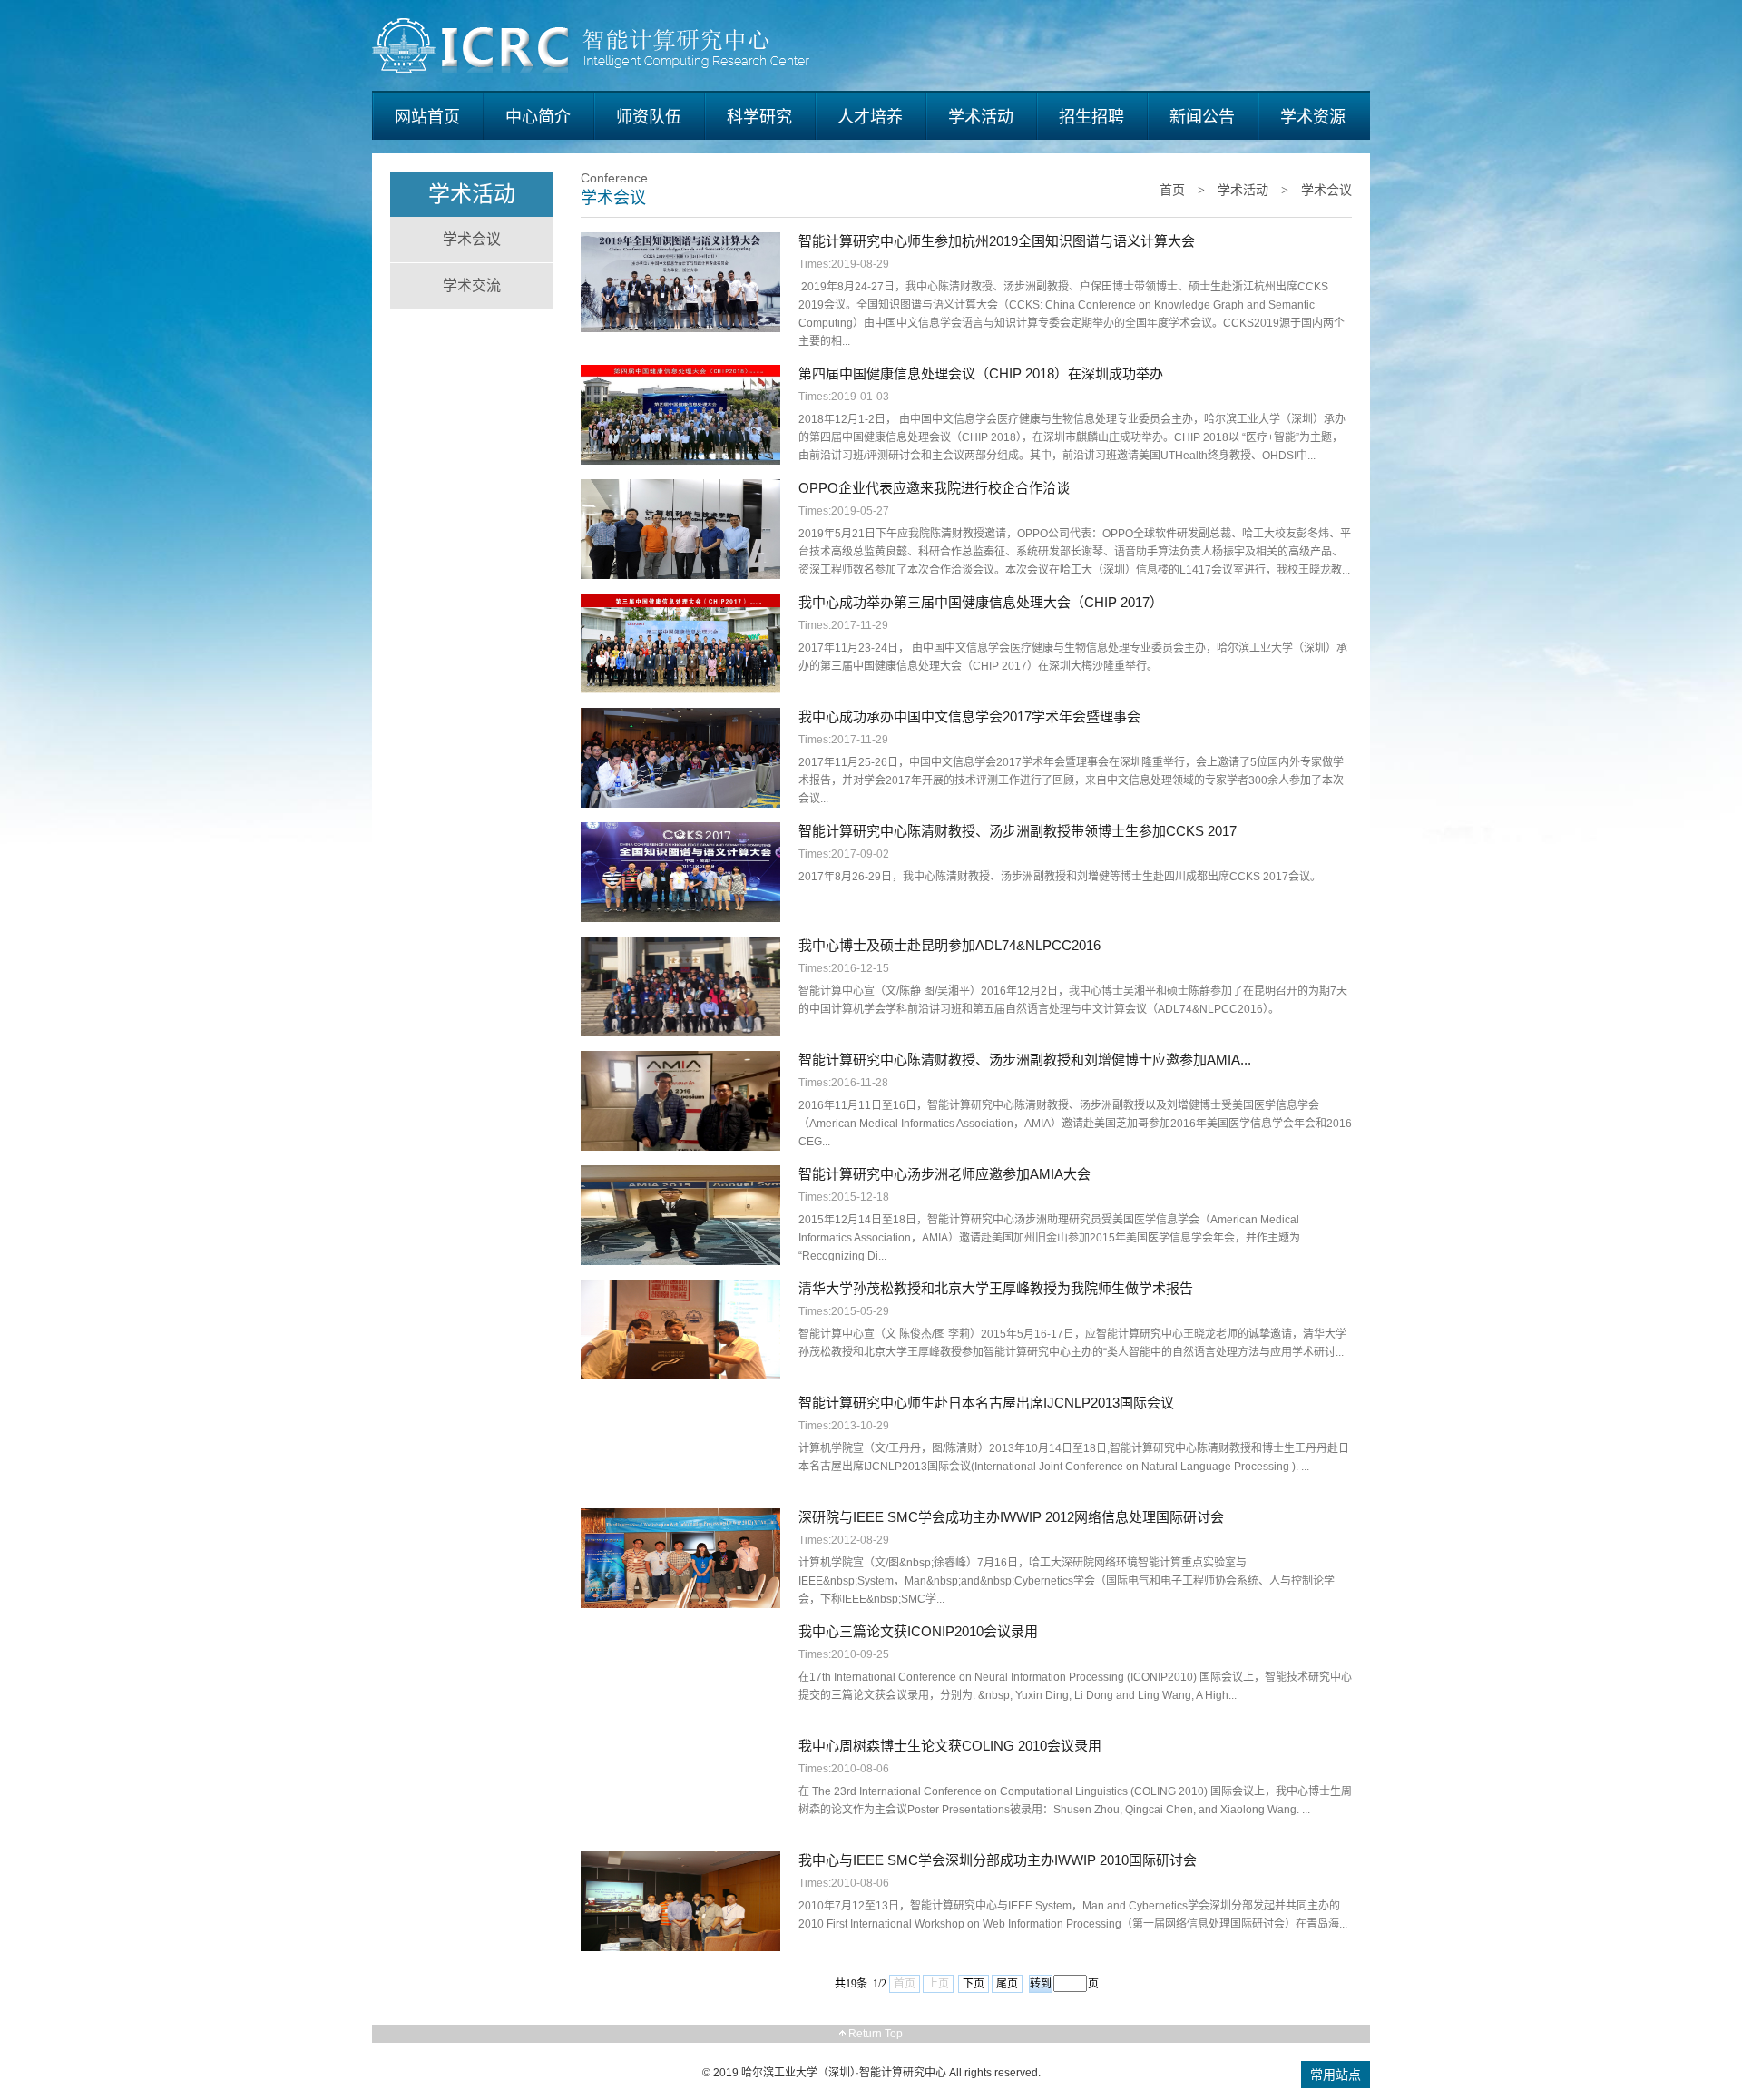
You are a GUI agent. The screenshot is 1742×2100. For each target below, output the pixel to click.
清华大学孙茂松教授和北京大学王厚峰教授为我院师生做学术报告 (996, 1288)
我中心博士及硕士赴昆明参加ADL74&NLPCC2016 (949, 945)
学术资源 (1313, 117)
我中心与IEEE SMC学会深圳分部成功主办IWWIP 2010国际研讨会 (998, 1860)
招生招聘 (1091, 117)
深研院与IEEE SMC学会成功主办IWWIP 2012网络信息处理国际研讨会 (1011, 1517)
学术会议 (472, 239)
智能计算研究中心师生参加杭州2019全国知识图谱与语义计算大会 (997, 241)
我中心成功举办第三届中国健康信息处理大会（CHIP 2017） (981, 602)
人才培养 (870, 117)
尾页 (1007, 1984)
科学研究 (759, 117)
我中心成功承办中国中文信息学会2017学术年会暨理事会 (969, 716)
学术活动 (981, 117)
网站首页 (427, 117)
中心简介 (538, 117)
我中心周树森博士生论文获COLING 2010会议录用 (950, 1746)
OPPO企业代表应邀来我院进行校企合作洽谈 (934, 488)
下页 (974, 1984)
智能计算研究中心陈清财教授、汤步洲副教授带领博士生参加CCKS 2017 (1018, 831)
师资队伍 (649, 117)
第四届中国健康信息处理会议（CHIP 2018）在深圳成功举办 (981, 373)
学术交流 (472, 285)
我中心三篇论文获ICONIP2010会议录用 (918, 1631)
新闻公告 (1202, 117)
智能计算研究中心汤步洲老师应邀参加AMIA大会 (944, 1174)
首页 (1172, 190)
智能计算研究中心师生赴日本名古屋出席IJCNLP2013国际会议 (986, 1403)
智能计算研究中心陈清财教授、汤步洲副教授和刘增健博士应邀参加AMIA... (1025, 1060)
